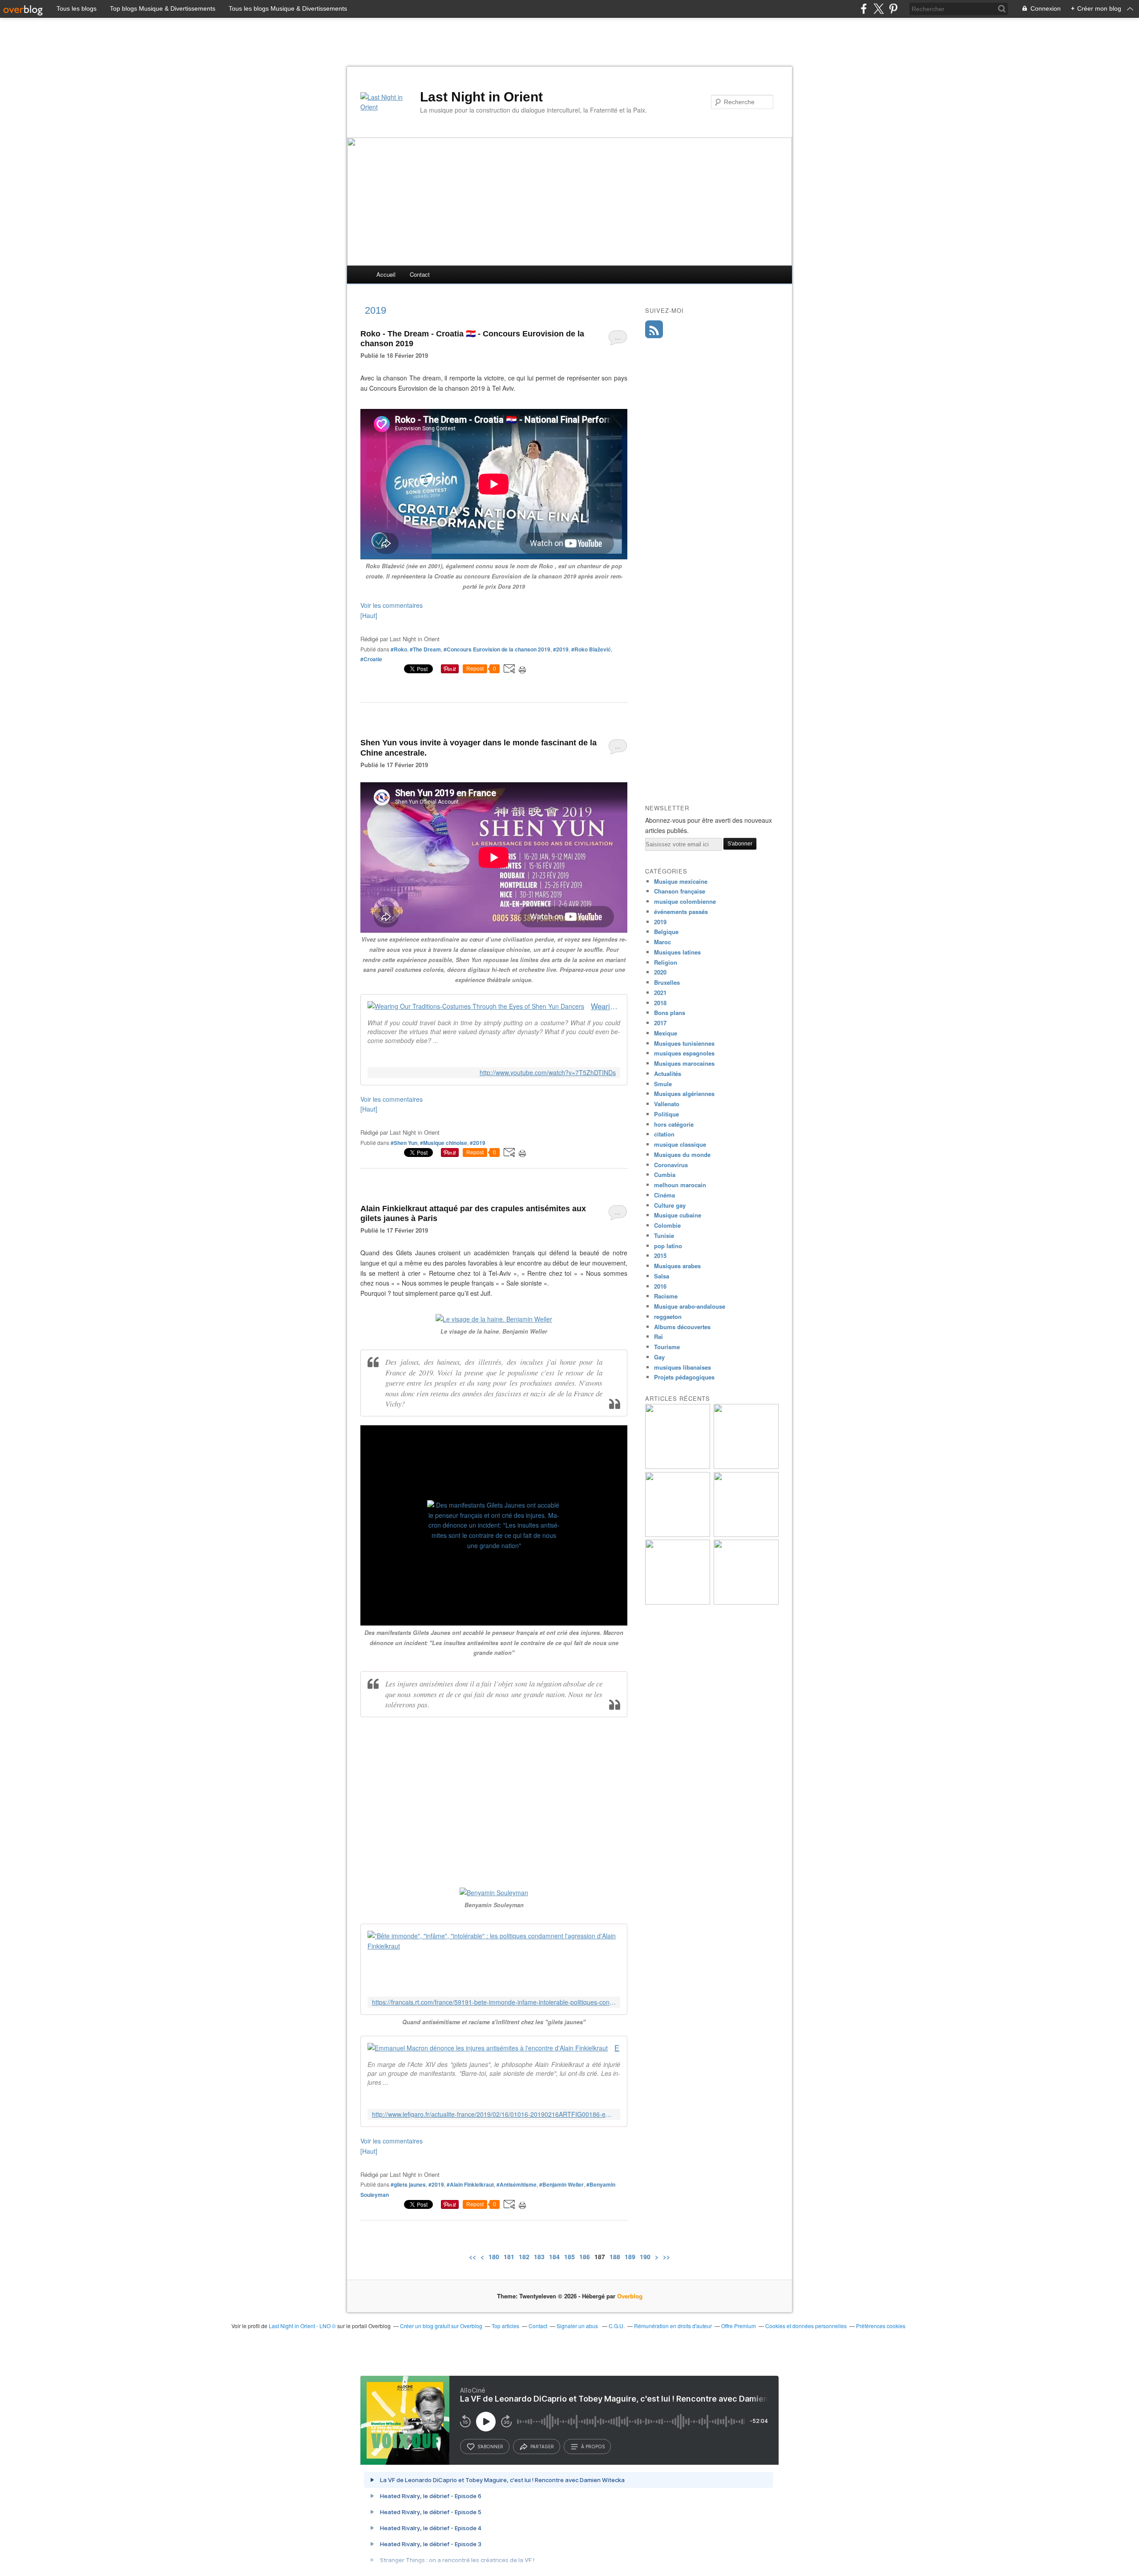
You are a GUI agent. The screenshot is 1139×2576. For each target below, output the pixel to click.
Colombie (667, 1225)
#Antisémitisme (517, 2184)
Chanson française (680, 891)
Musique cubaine (678, 1215)
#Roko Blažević (591, 649)
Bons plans (670, 1013)
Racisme (666, 1296)
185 (569, 2257)
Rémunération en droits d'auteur (673, 2326)
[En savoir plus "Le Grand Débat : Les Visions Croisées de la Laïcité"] (746, 1602)
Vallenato (667, 1104)
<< (473, 2257)
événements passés (681, 912)
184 (554, 2257)
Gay (659, 1357)
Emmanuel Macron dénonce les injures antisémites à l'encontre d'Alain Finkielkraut (617, 2048)
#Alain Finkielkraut (470, 2184)
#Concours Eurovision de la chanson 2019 (497, 649)
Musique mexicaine (681, 881)
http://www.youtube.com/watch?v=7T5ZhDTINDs (548, 1073)
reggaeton (668, 1316)
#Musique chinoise (444, 1143)
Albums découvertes (682, 1327)
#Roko (399, 649)
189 (630, 2257)
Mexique (666, 1033)
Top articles (505, 2326)
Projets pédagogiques (684, 1377)
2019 (660, 922)
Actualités (668, 1074)
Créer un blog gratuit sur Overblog (441, 2326)
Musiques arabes (677, 1266)
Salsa (662, 1276)
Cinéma (664, 1195)
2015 (660, 1256)
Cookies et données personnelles (806, 2326)
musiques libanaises (683, 1367)
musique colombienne (685, 901)
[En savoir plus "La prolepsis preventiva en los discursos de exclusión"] (746, 1535)
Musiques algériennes (684, 1094)
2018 (660, 1003)
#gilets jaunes (408, 2184)
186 (585, 2257)
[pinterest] (893, 9)
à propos (593, 2447)
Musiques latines (677, 952)
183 (539, 2257)
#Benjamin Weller (561, 2184)
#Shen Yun (404, 1143)
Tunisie (664, 1235)
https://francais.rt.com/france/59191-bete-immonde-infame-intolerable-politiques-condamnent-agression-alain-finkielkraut (494, 2002)
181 (509, 2257)
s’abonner (490, 2447)
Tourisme (667, 1347)
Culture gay (670, 1205)
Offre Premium (739, 2326)
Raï (658, 1337)
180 (494, 2257)
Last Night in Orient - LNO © (302, 2326)
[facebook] (864, 9)
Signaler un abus (578, 2326)
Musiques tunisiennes (684, 1043)
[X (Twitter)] (878, 9)
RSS (654, 329)
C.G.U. (617, 2326)
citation (664, 1134)
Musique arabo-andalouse (690, 1306)
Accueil (386, 274)
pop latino (668, 1246)
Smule (663, 1084)
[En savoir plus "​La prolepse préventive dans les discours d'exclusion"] (678, 1602)
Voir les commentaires (392, 605)
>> (666, 2257)
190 (645, 2257)
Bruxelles (667, 982)
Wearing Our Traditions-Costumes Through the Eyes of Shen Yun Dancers (606, 1006)
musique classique (680, 1144)
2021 (660, 993)
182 (524, 2257)
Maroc (662, 942)
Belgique (666, 932)
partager (542, 2447)
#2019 (561, 649)
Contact (420, 274)
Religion (666, 962)
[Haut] (369, 615)
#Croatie (371, 659)
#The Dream (425, 649)
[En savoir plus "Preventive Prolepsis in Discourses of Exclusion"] (678, 1535)
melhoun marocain (680, 1185)
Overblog (630, 2296)
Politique (666, 1114)
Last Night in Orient (481, 97)
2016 (660, 1286)
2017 (660, 1023)
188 (615, 2257)
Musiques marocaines (684, 1063)
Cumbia (665, 1175)
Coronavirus (671, 1165)
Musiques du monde (682, 1155)
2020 (660, 972)
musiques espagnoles (684, 1053)
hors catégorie (674, 1124)
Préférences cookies (881, 2326)
